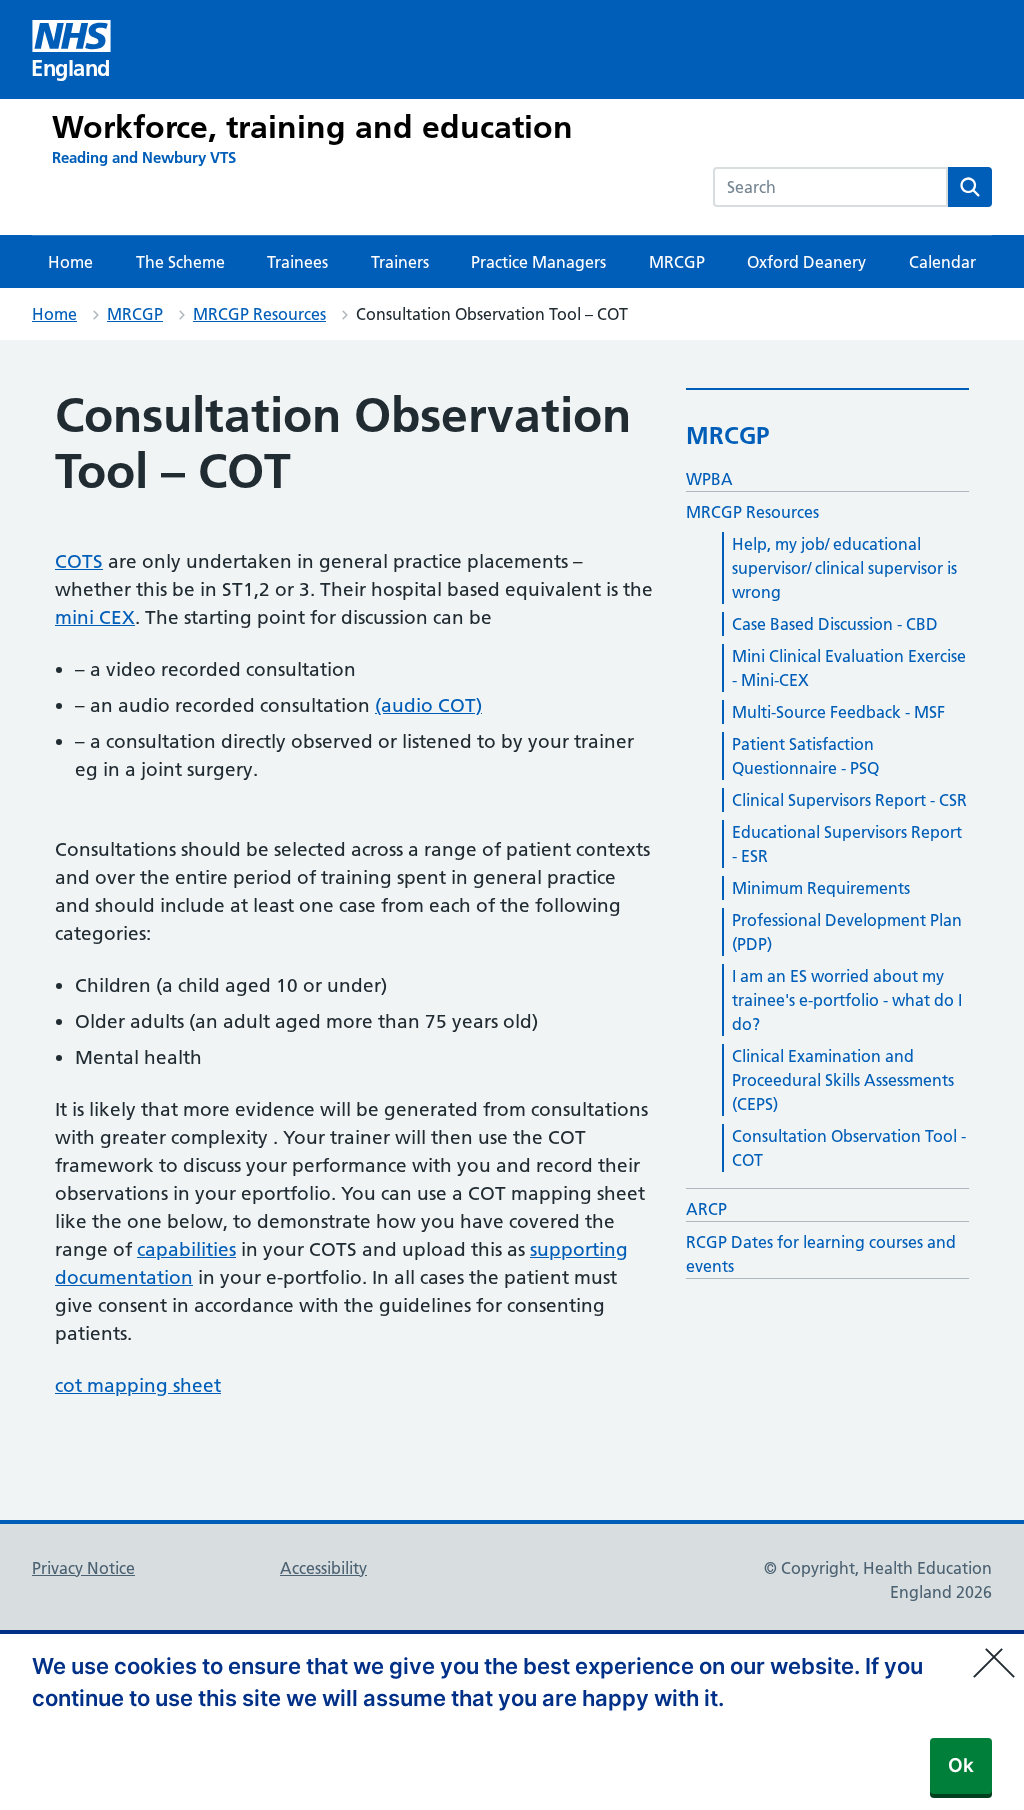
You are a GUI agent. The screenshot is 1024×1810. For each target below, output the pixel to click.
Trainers (400, 262)
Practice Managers (538, 262)
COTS (79, 561)
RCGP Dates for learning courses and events (821, 1254)
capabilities (186, 1249)
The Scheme (180, 262)
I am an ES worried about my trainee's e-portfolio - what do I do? (847, 1000)
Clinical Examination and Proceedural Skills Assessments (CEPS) (843, 1080)
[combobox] (830, 187)
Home (70, 262)
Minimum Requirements (821, 888)
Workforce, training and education (312, 127)
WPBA (709, 479)
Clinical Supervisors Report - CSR (849, 800)
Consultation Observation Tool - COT (849, 1148)
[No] (999, 1650)
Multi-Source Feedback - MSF (838, 712)
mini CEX (95, 617)
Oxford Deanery (806, 262)
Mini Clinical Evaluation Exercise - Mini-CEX (849, 668)
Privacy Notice (83, 1568)
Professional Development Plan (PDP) (847, 932)
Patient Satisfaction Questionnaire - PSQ (805, 756)
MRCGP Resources (259, 314)
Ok (961, 1765)
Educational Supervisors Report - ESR (847, 844)
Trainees (297, 262)
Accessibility (323, 1568)
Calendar (942, 262)
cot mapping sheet (138, 1385)
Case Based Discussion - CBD (835, 624)
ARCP (706, 1209)
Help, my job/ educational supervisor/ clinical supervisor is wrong (844, 568)
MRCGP (677, 262)
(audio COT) (428, 705)
